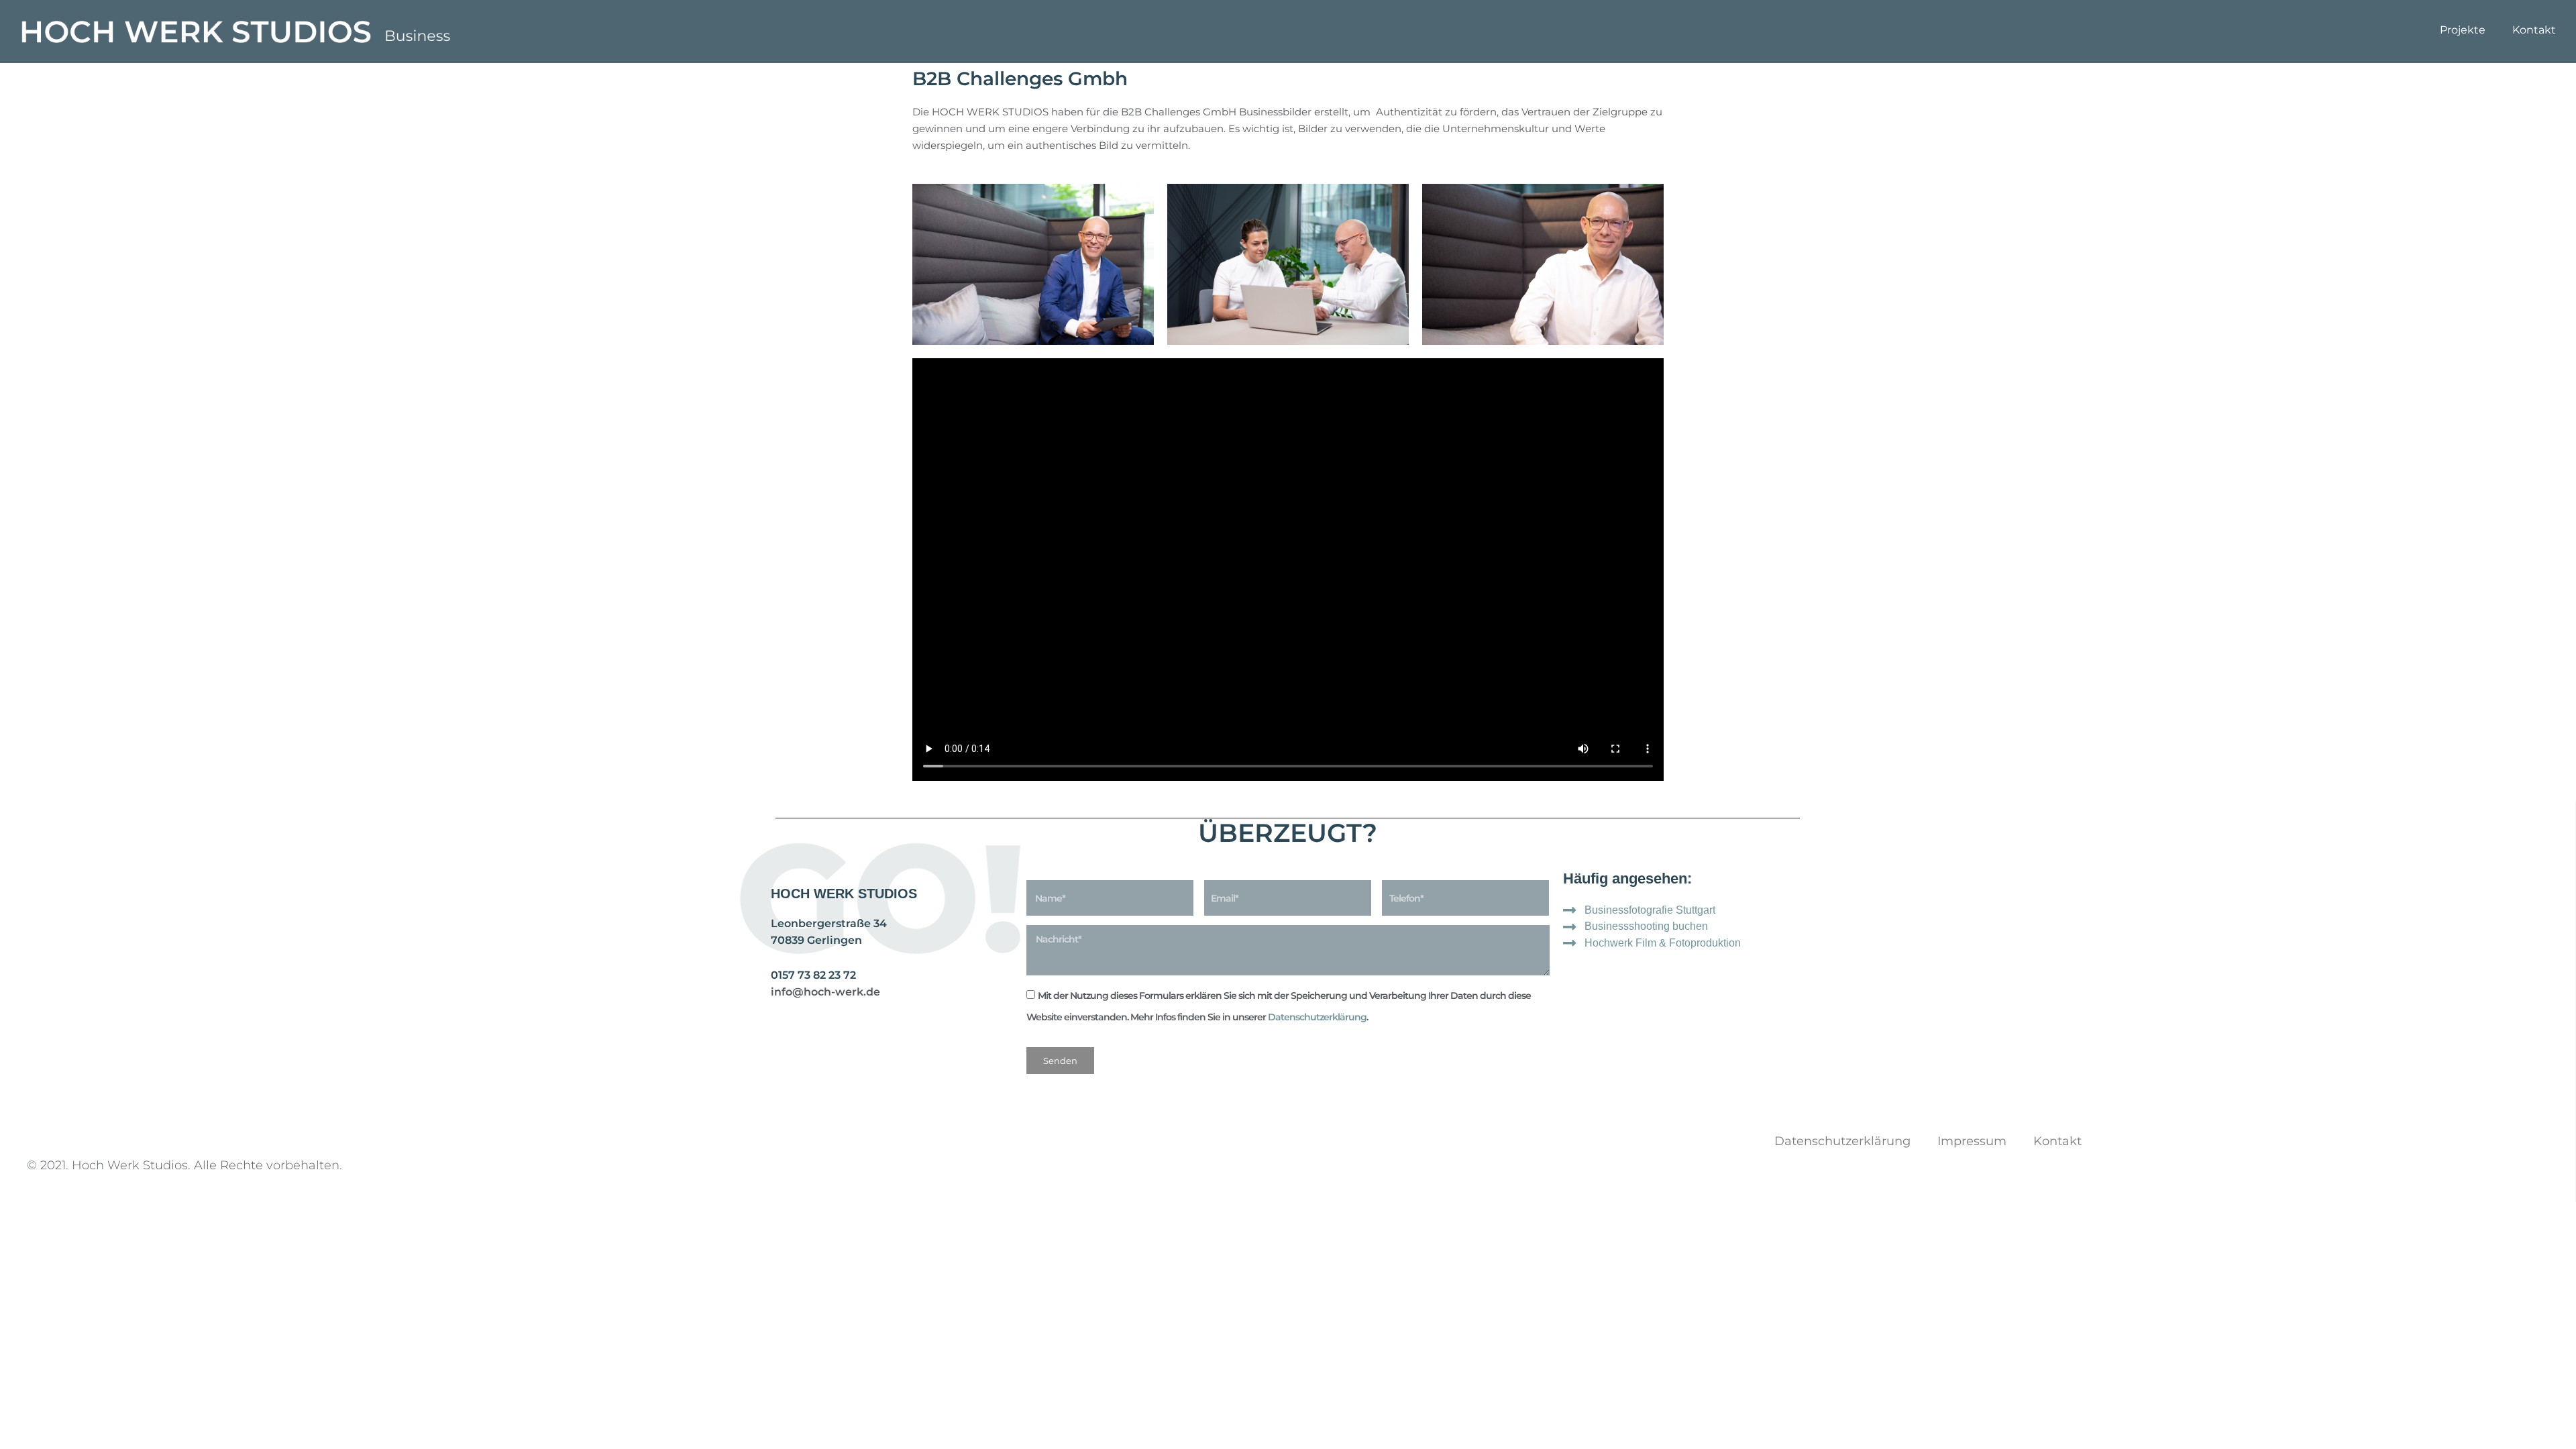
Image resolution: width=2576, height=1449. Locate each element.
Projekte (2463, 30)
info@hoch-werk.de (825, 992)
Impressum (1972, 1141)
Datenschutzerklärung (1317, 1017)
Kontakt (2534, 30)
